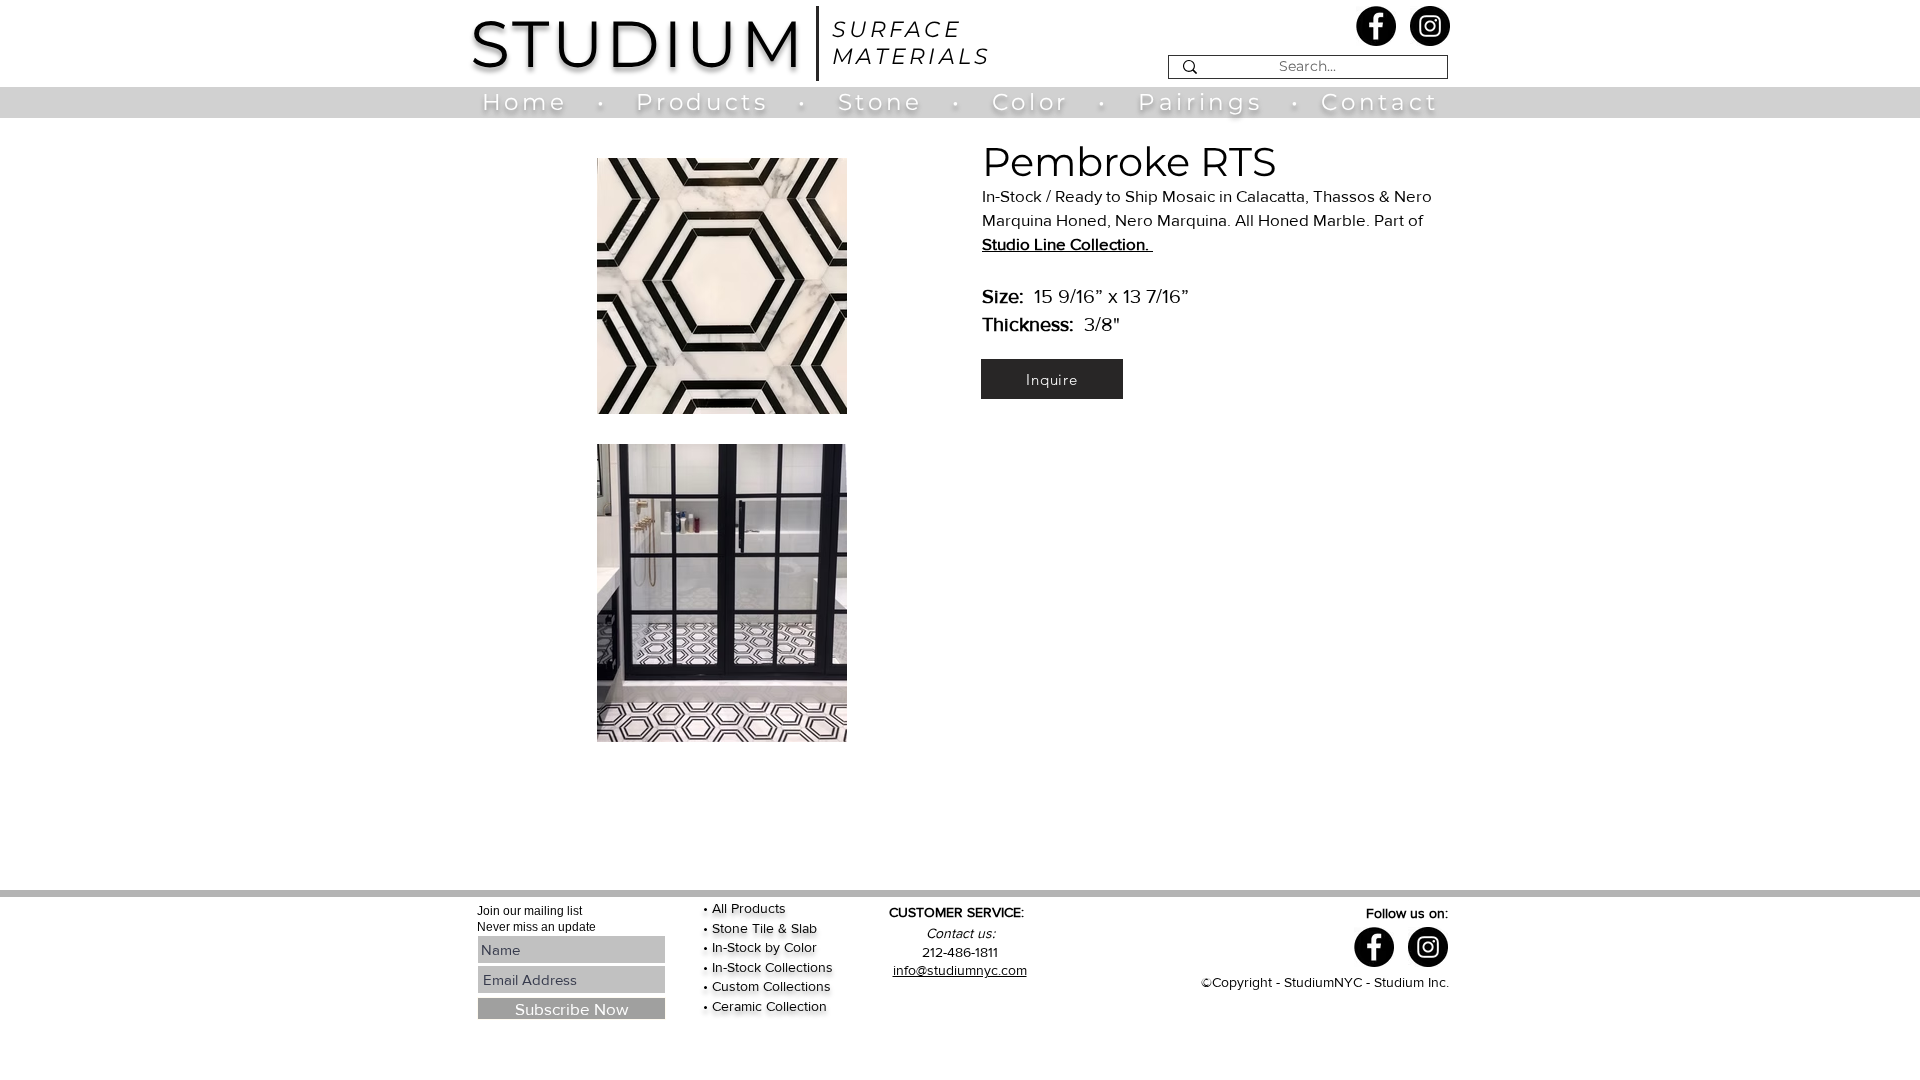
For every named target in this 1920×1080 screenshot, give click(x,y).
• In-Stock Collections (768, 967)
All (721, 908)
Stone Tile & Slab (764, 928)
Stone (895, 102)
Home (534, 102)
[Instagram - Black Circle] (1430, 26)
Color (1035, 102)
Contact (1379, 102)
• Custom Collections (767, 986)
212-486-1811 (960, 952)
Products (702, 102)
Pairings (1200, 102)
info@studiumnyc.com (960, 970)
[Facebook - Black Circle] (1376, 26)
